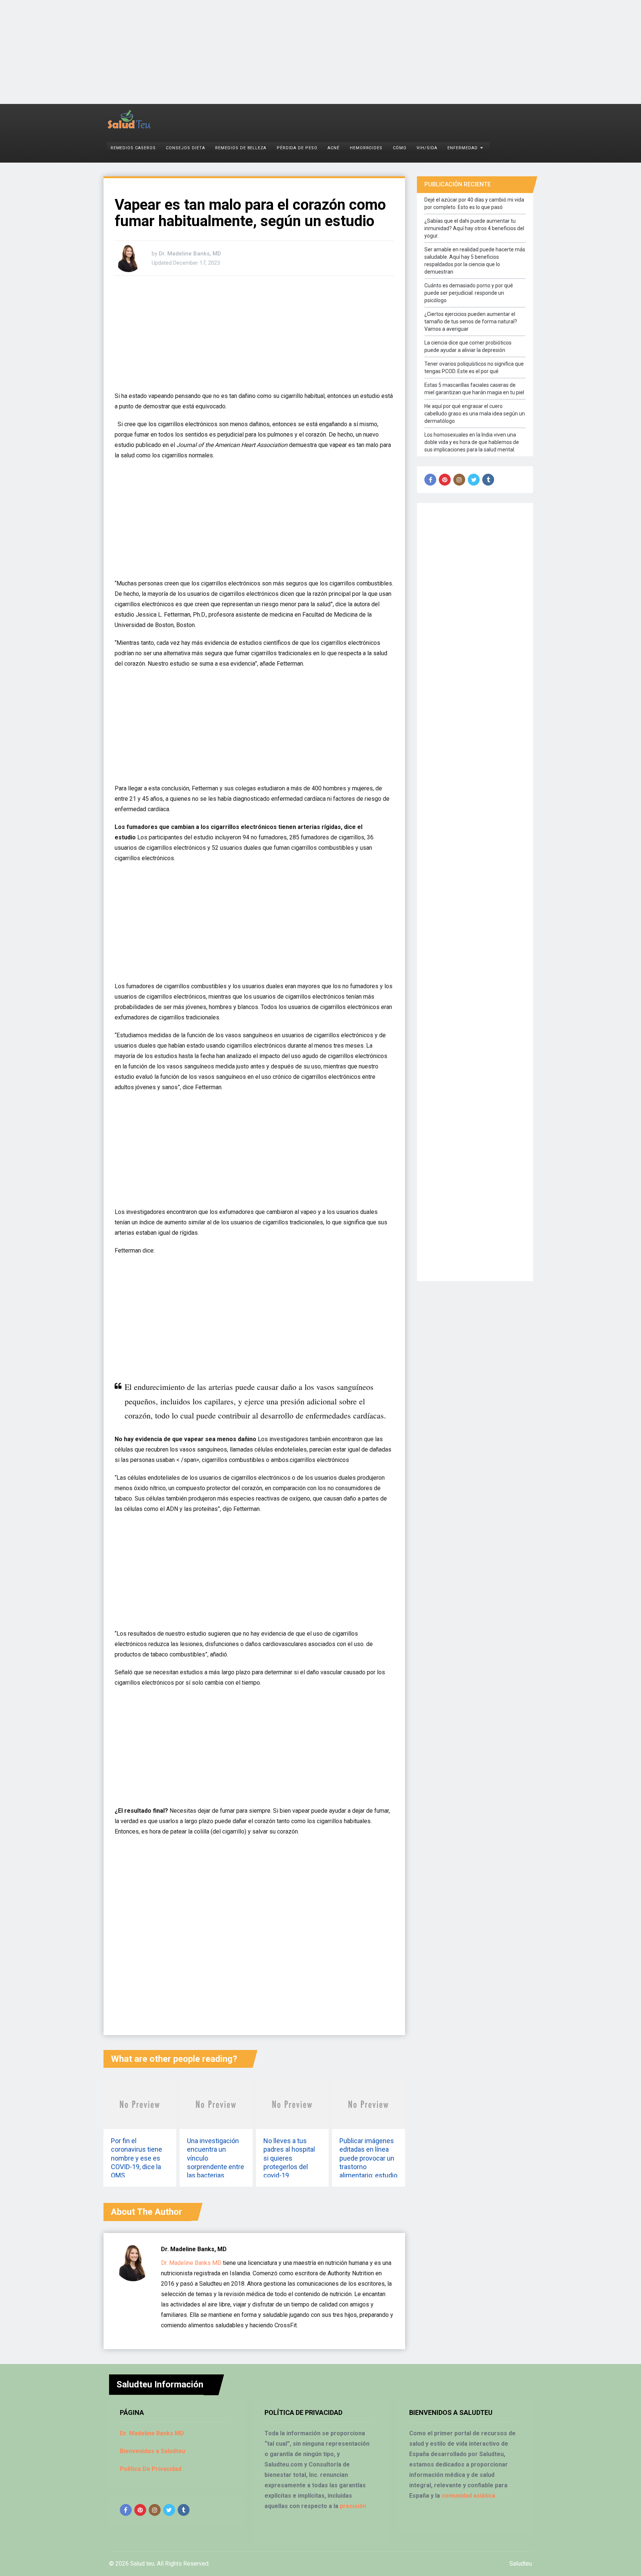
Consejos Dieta (185, 148)
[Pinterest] (445, 480)
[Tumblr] (488, 480)
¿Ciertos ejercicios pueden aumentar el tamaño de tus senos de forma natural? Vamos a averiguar (471, 321)
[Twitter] (474, 480)
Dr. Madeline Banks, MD (190, 254)
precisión (353, 2506)
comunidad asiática (468, 2496)
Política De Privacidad (151, 2469)
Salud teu (142, 2564)
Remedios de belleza (241, 148)
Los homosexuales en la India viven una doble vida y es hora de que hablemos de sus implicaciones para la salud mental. (472, 442)
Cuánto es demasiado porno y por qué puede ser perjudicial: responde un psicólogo (469, 293)
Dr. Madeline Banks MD (191, 2263)
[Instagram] (459, 480)
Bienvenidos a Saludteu (152, 2451)
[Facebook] (430, 480)
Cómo (400, 148)
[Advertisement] (223, 52)
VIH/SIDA (427, 148)
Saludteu (521, 2564)
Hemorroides (366, 148)
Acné (333, 148)
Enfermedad (463, 148)
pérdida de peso (297, 148)
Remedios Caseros (133, 148)
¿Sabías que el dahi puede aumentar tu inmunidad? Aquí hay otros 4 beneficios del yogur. (474, 228)
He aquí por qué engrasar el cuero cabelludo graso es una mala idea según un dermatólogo (475, 414)
